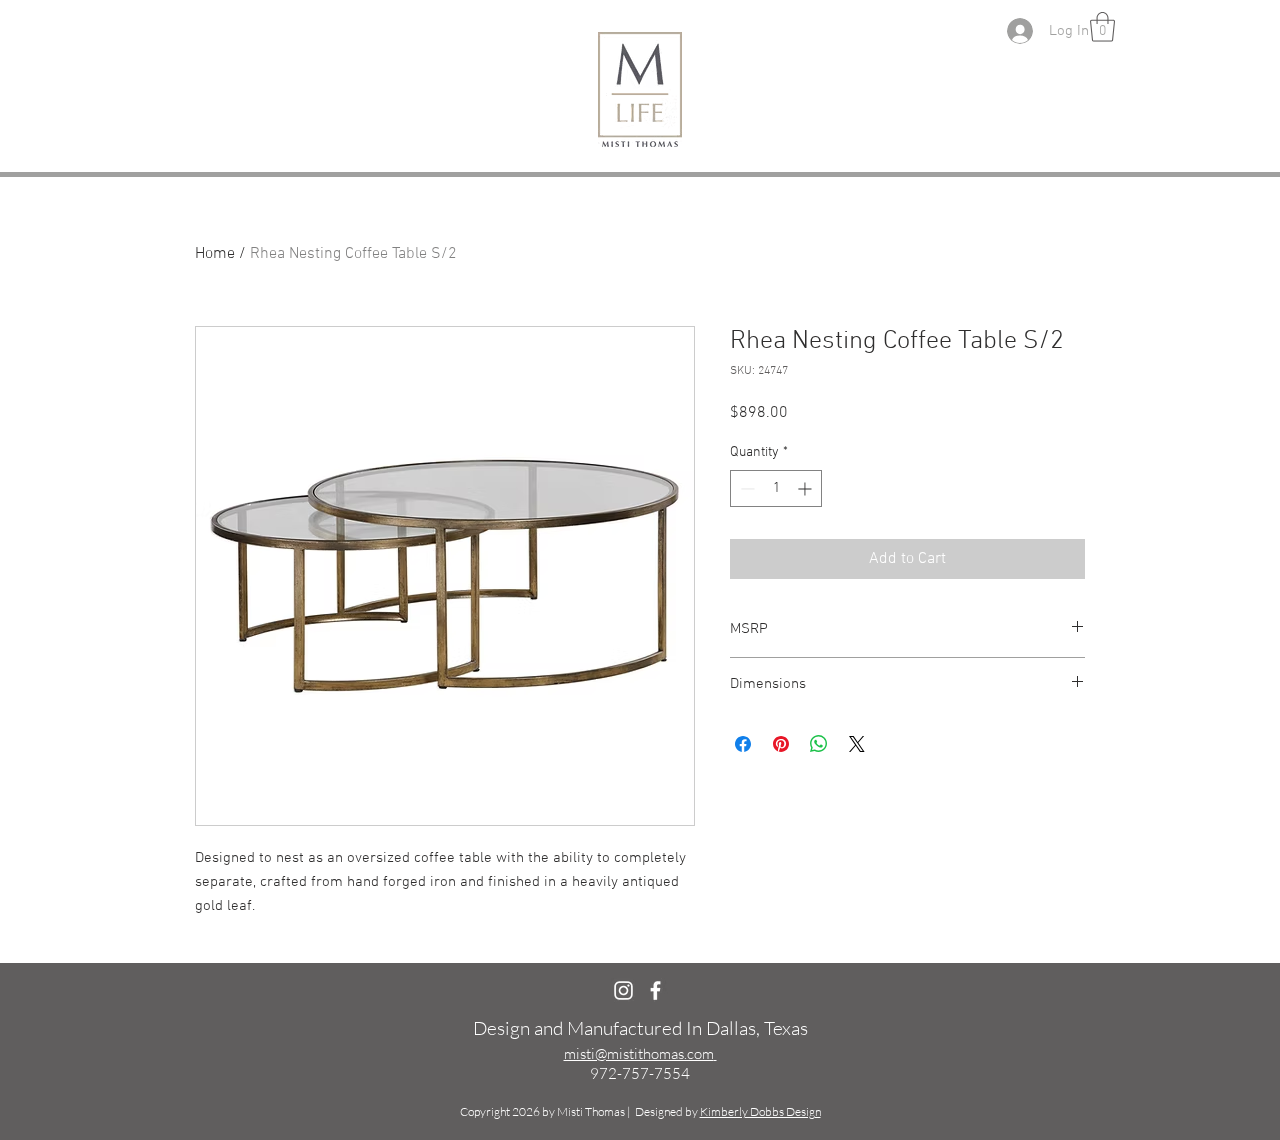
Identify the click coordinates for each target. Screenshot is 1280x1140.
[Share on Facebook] (743, 744)
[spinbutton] (776, 488)
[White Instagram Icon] (623, 990)
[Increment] (806, 488)
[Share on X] (857, 744)
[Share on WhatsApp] (819, 744)
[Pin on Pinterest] (781, 744)
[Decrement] (745, 488)
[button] (1102, 27)
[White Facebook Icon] (655, 990)
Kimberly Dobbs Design (760, 1111)
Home (215, 254)
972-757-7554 (640, 1073)
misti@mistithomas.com (639, 1053)
